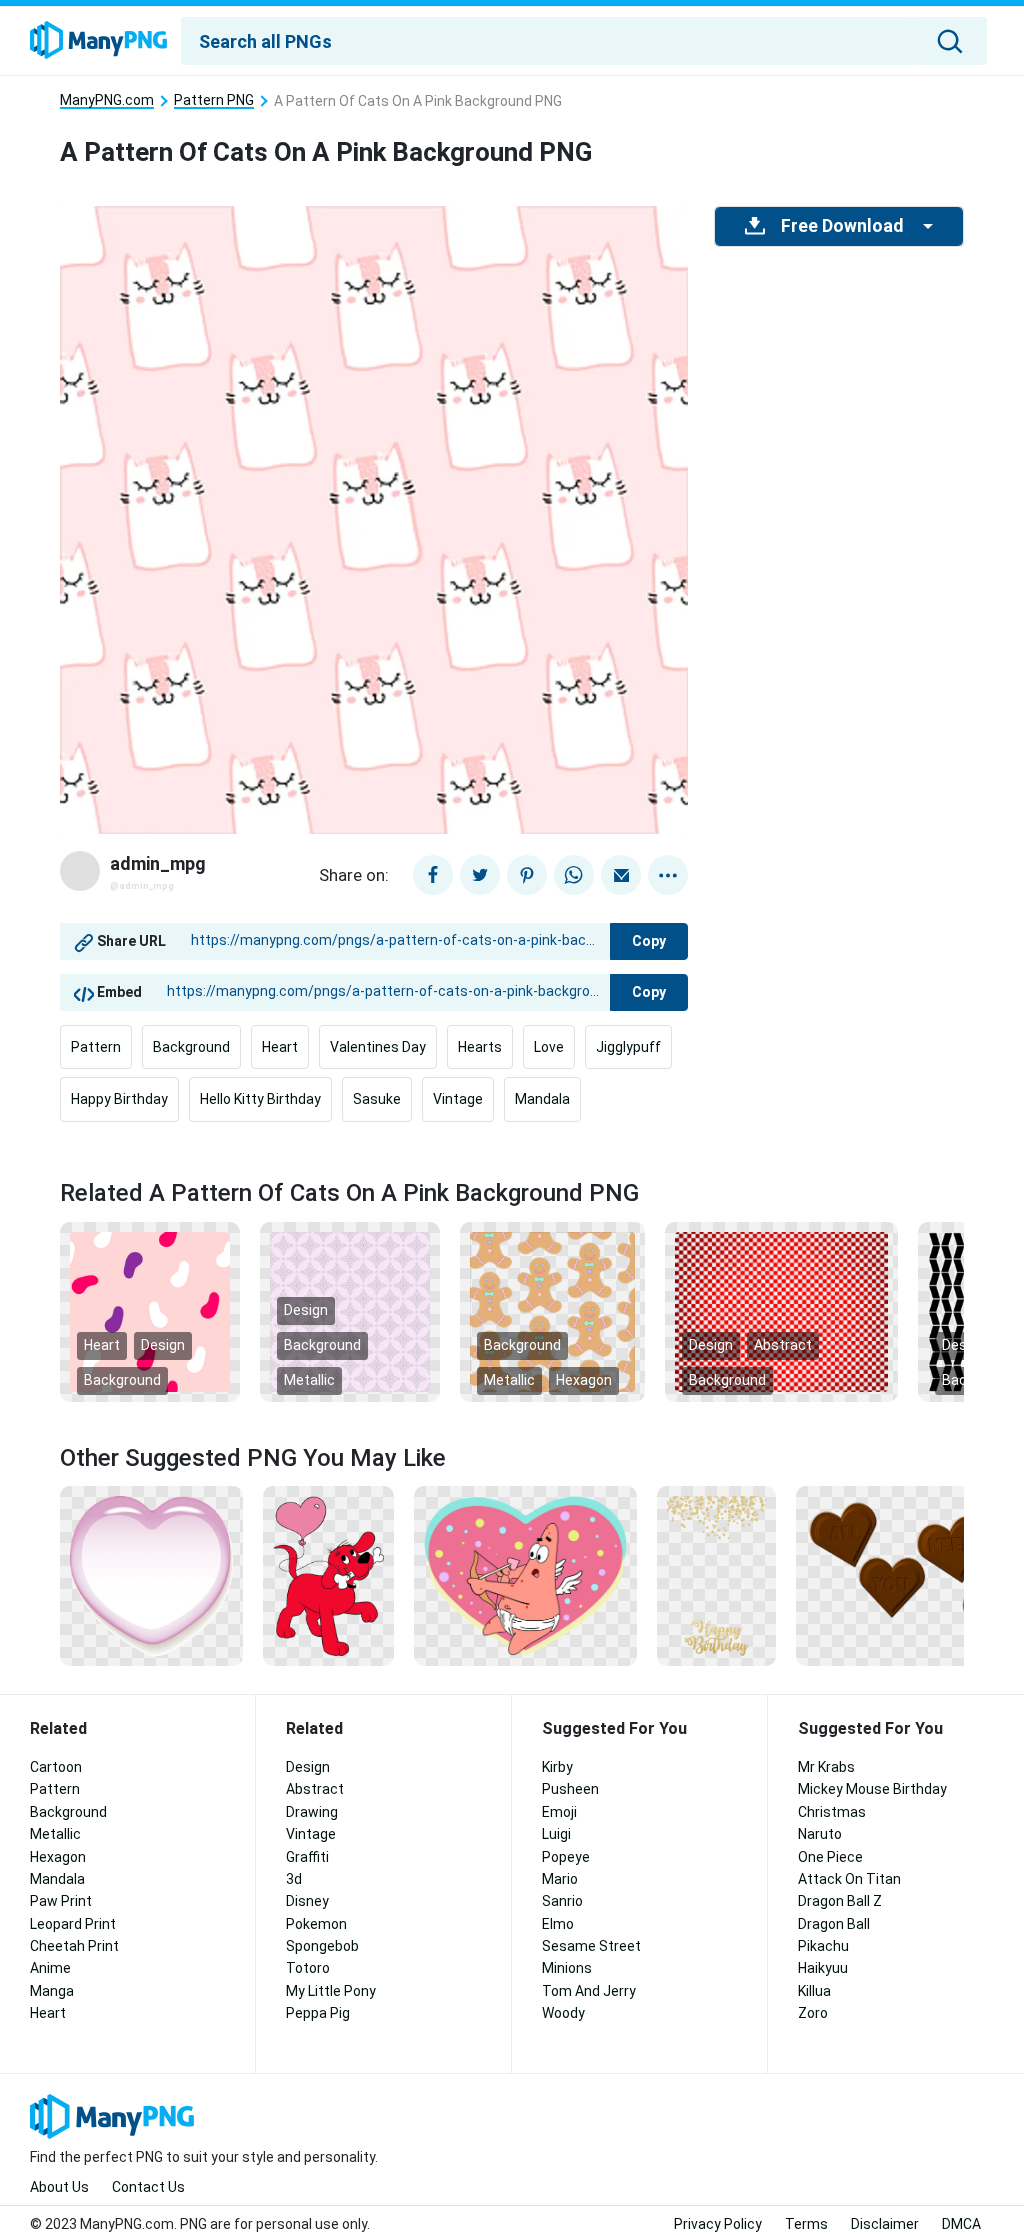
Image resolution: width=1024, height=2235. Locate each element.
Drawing (312, 1812)
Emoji (559, 1812)
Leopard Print (73, 1924)
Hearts (480, 1047)
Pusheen (570, 1789)
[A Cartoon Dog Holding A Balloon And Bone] (328, 1575)
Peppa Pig (318, 2013)
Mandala (542, 1099)
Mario (560, 1879)
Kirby (557, 1767)
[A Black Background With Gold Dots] (716, 1575)
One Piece (830, 1857)
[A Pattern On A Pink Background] (350, 1310)
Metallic (309, 1380)
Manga (52, 1991)
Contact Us (148, 2187)
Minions (567, 1968)
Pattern (96, 1047)
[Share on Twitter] (480, 875)
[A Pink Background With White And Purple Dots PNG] (150, 1310)
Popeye (566, 1857)
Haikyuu (823, 1968)
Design (163, 1345)
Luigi (556, 1834)
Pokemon (316, 1924)
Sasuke (377, 1099)
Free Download (842, 226)
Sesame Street (591, 1946)
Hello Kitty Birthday (260, 1099)
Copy (649, 941)
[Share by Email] (621, 875)
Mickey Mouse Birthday (872, 1789)
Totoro (308, 1968)
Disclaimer (885, 2224)
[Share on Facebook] (433, 875)
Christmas (832, 1812)
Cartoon (56, 1767)
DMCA (961, 2224)
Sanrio (562, 1901)
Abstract (783, 1345)
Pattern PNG (214, 100)
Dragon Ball (834, 1924)
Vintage (458, 1099)
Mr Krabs (826, 1767)
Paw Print (61, 1901)
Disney (307, 1901)
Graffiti (307, 1857)
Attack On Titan (849, 1879)
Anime (50, 1968)
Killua (814, 1991)
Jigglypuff (628, 1047)
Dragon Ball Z (840, 1901)
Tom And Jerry (589, 1991)
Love (549, 1047)
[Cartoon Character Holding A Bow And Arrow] (525, 1575)
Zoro (813, 2013)
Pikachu (823, 1946)
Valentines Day (378, 1047)
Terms (806, 2224)
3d (294, 1879)
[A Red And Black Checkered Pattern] (781, 1310)
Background (191, 1047)
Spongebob (322, 1946)
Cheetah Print (74, 1946)
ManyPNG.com (107, 100)
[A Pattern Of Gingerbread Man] (552, 1310)
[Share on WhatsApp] (574, 875)
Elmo (558, 1924)
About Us (59, 2187)
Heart (280, 1047)
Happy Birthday (119, 1099)
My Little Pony (331, 1991)
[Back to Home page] (98, 41)
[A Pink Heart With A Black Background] (151, 1575)
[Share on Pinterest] (527, 875)
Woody (563, 2013)
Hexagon (584, 1380)
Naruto (820, 1834)
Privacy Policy (718, 2224)
